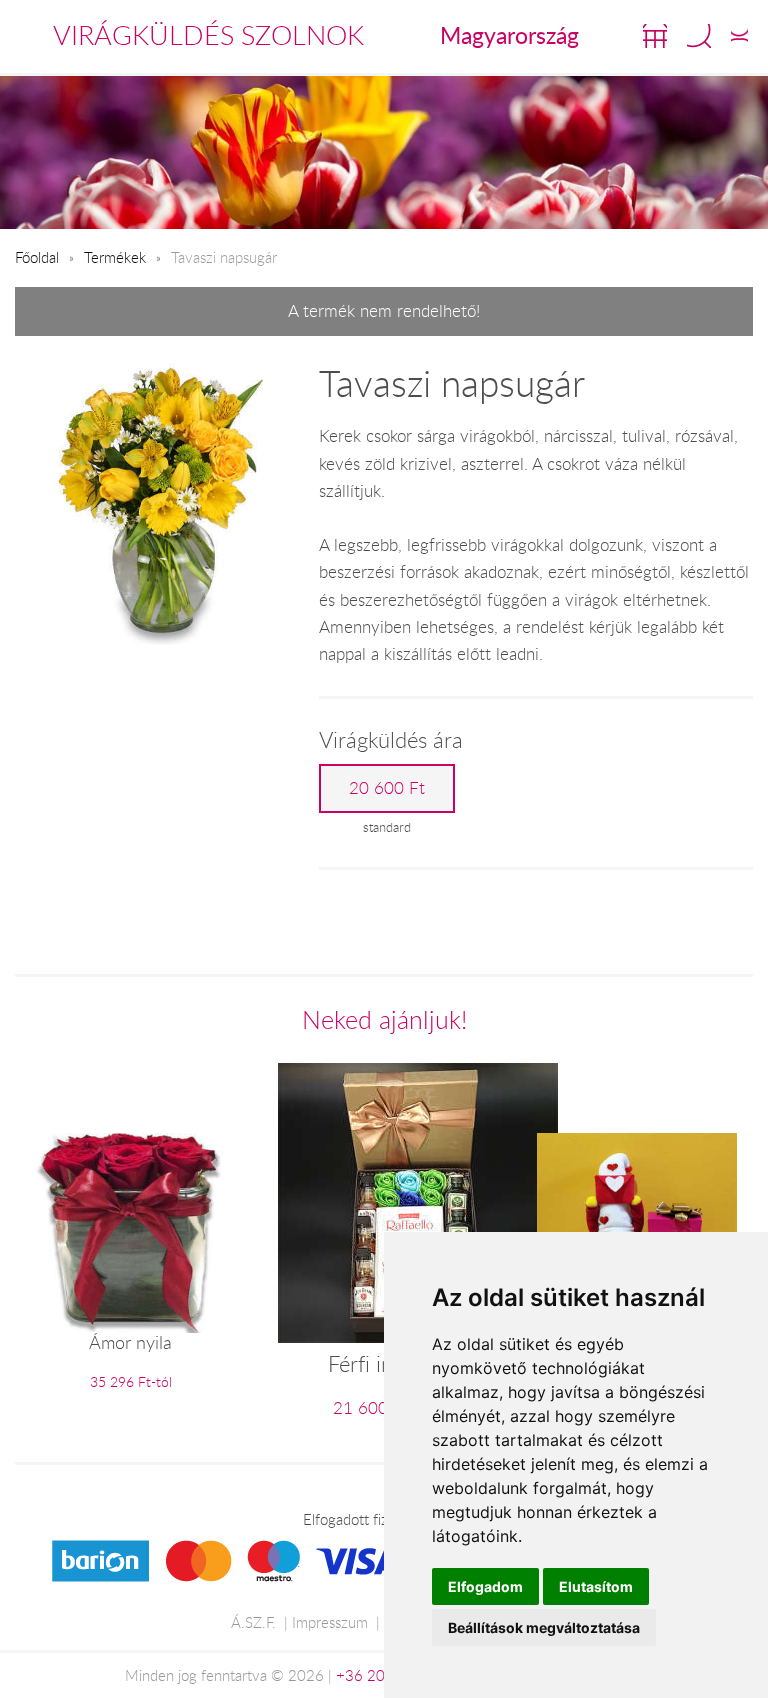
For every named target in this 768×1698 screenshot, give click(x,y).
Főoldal (37, 257)
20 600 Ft (387, 788)
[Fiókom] (739, 36)
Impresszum (330, 1622)
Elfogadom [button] (485, 1586)
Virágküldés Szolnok (208, 35)
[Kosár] (655, 36)
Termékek (115, 257)
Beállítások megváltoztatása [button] (544, 1627)
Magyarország (509, 35)
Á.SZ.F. (253, 1622)
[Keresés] (699, 36)
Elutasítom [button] (596, 1586)
